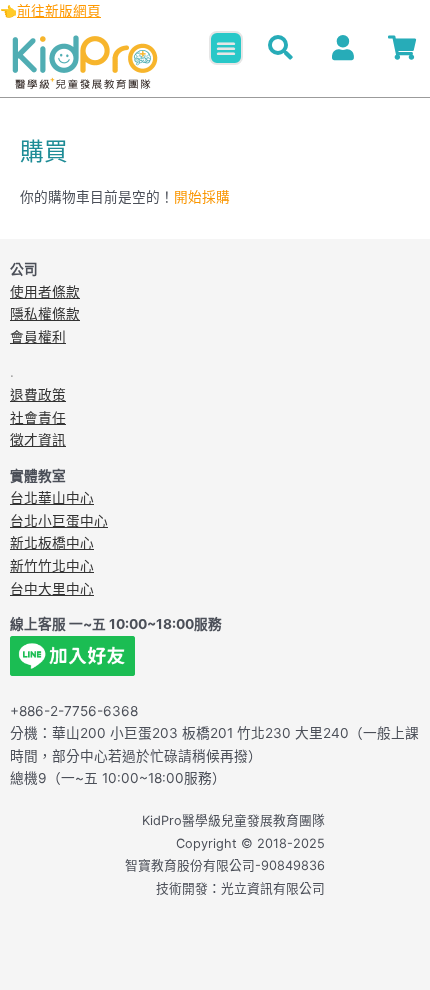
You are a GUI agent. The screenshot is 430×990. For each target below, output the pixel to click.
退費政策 (38, 395)
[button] (226, 48)
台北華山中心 (52, 498)
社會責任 (38, 418)
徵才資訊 (38, 440)
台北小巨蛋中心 (59, 521)
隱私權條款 (45, 314)
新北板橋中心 (52, 543)
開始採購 (202, 197)
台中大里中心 (52, 589)
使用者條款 (45, 292)
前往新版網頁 (59, 11)
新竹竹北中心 (52, 566)
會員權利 (38, 337)
